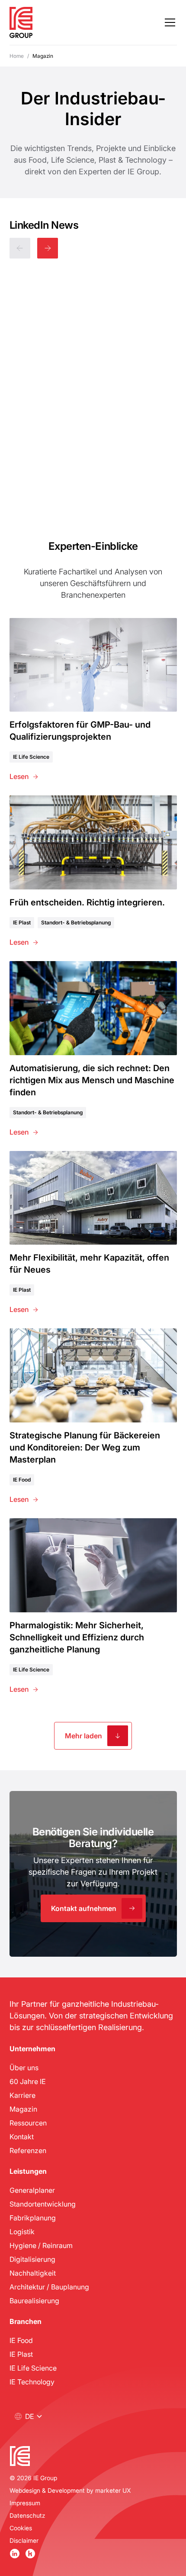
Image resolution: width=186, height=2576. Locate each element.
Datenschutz (27, 2515)
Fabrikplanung (33, 2218)
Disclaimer (24, 2540)
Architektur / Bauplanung (49, 2287)
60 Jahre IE (28, 2081)
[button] (168, 22)
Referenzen (28, 2150)
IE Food (21, 2340)
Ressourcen (28, 2123)
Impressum (25, 2503)
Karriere (22, 2095)
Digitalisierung (32, 2259)
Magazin (23, 2109)
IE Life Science (33, 2368)
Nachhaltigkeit (33, 2273)
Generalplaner (32, 2190)
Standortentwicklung (43, 2204)
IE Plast (21, 2354)
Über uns (24, 2067)
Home (17, 56)
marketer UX (113, 2490)
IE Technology (32, 2382)
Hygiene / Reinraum (41, 2245)
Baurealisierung (34, 2300)
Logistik (22, 2231)
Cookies (21, 2528)
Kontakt (22, 2136)
